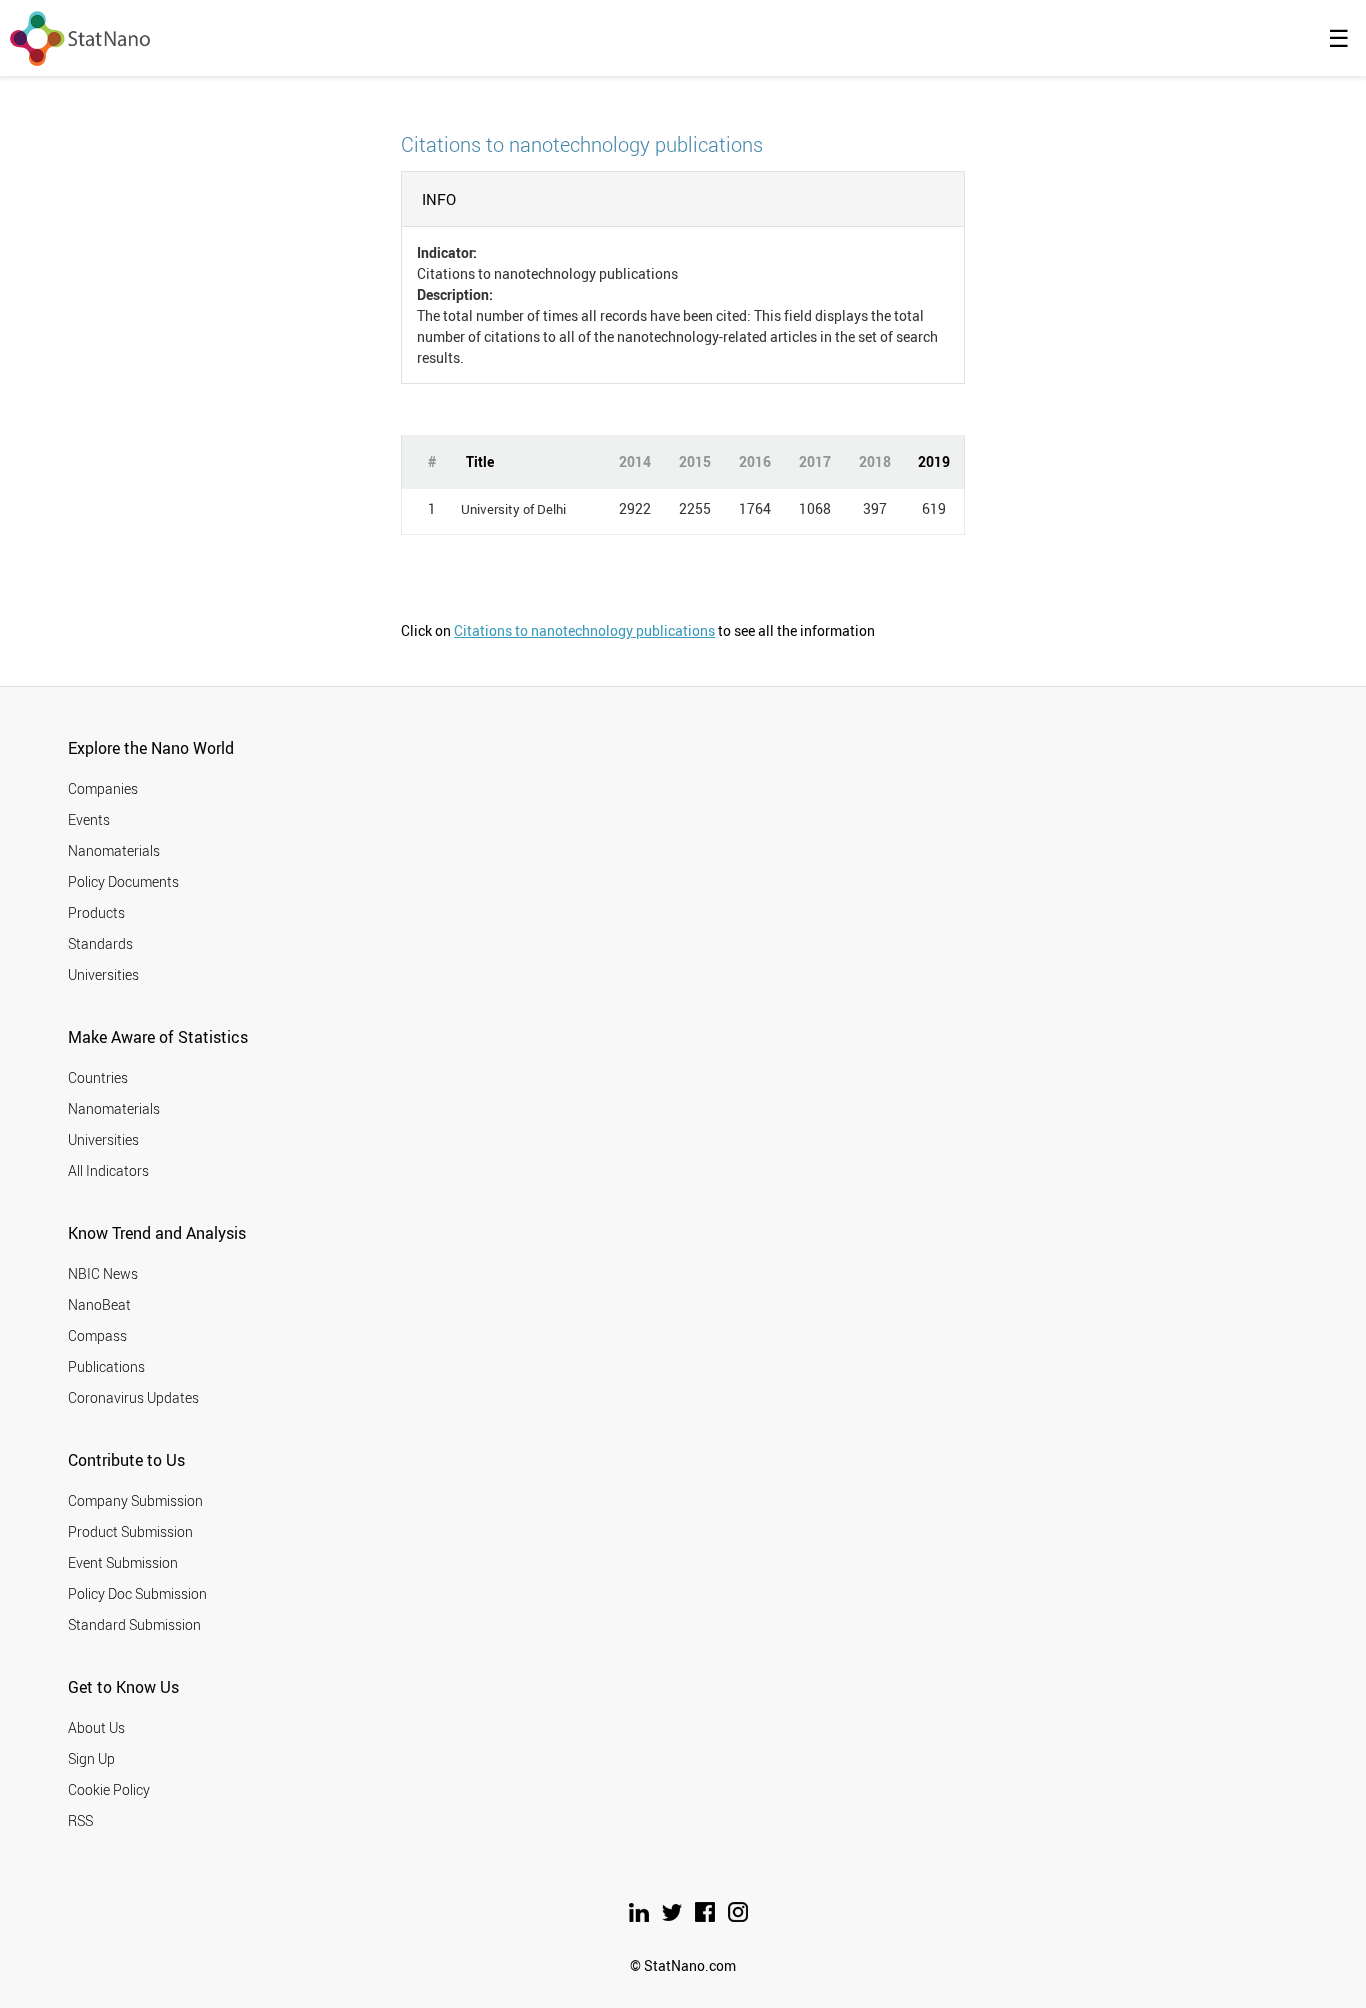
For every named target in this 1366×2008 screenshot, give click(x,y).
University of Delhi (513, 509)
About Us (96, 1727)
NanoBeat (99, 1304)
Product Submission (130, 1531)
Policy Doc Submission (137, 1593)
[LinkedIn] (640, 1916)
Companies (103, 788)
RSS (80, 1820)
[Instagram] (738, 1916)
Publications (106, 1366)
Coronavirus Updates (133, 1397)
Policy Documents (123, 881)
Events (89, 819)
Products (96, 912)
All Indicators (108, 1170)
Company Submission (135, 1500)
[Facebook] (706, 1916)
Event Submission (123, 1562)
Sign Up (91, 1758)
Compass (97, 1335)
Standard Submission (134, 1624)
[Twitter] (673, 1916)
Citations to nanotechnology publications (584, 630)
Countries (98, 1077)
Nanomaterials (114, 850)
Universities (103, 974)
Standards (100, 943)
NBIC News (103, 1273)
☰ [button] (1339, 38)
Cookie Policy (109, 1789)
